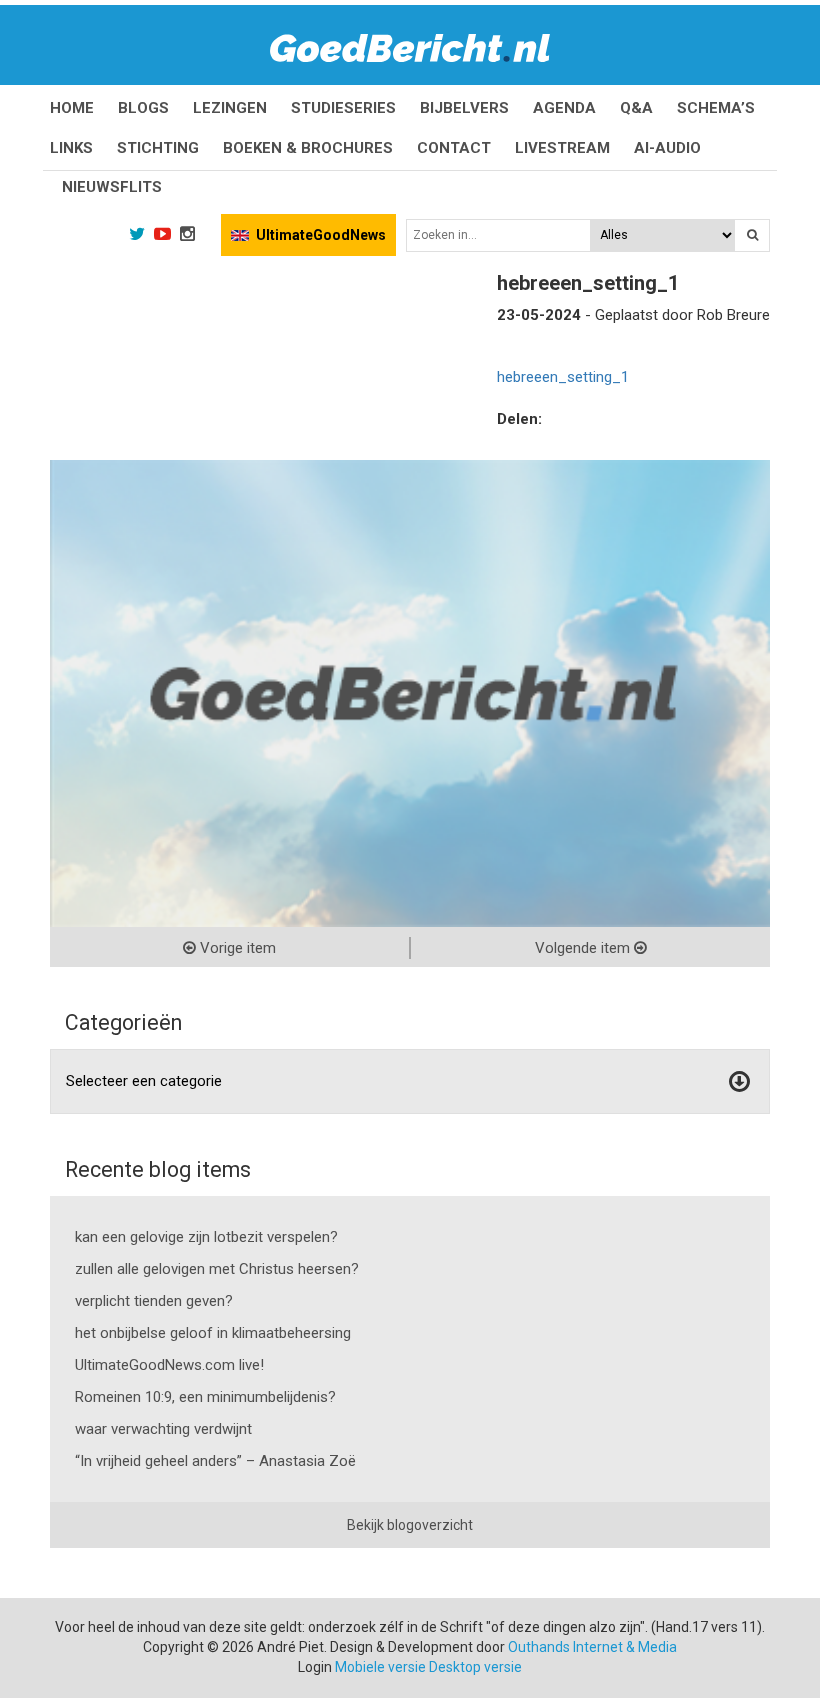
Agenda (564, 108)
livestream (562, 148)
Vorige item (236, 948)
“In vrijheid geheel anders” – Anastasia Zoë (215, 1461)
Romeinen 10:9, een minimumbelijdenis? (205, 1397)
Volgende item (584, 948)
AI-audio (667, 148)
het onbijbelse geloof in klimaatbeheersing (213, 1333)
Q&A (636, 108)
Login (315, 1667)
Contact (454, 148)
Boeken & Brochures (308, 148)
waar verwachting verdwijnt (163, 1429)
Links (71, 148)
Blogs (143, 108)
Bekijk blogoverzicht (410, 1525)
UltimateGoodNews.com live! (169, 1365)
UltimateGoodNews (321, 235)
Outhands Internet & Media (592, 1647)
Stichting (158, 148)
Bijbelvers (464, 108)
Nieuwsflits (112, 187)
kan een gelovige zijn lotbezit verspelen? (206, 1237)
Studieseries (343, 108)
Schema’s (716, 108)
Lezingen (230, 108)
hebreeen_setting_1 (563, 377)
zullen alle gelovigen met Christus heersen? (217, 1269)
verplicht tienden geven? (154, 1301)
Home (72, 108)
